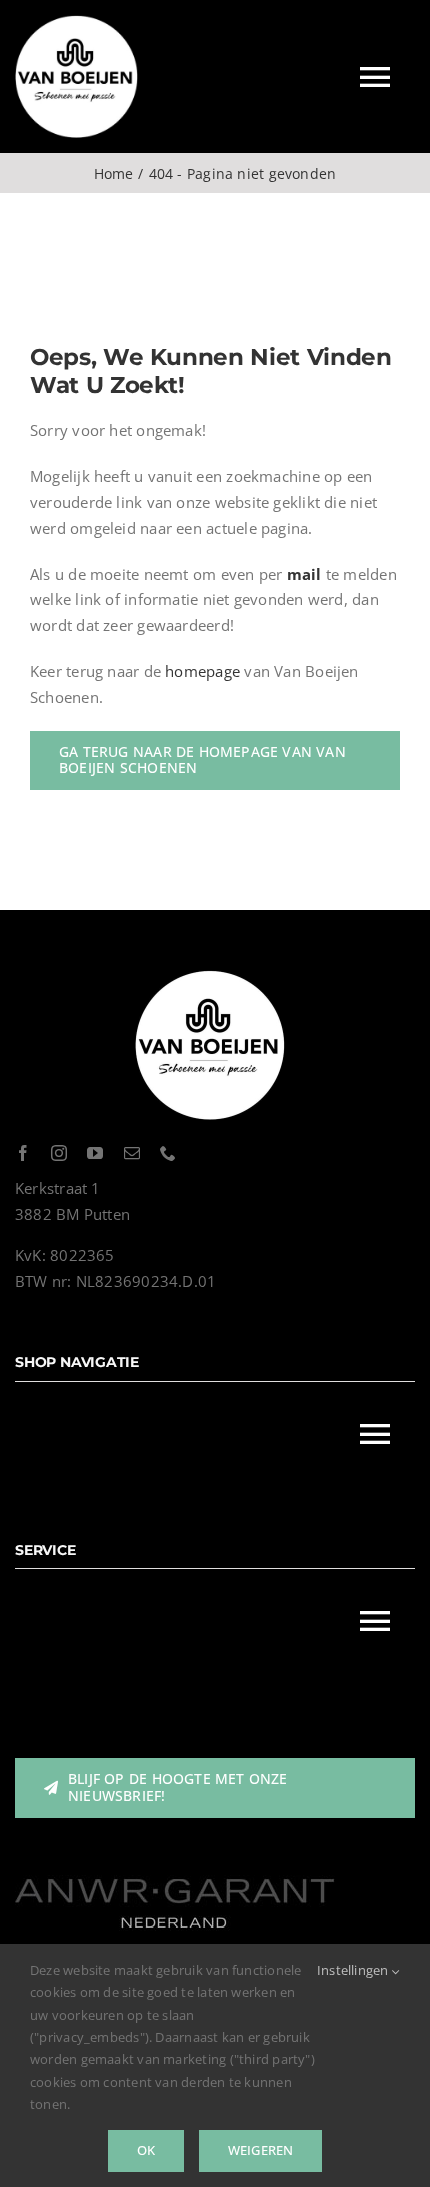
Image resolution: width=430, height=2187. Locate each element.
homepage (202, 671)
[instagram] (59, 1153)
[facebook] (23, 1153)
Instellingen (354, 1970)
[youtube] (95, 1153)
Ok (146, 2150)
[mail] (132, 1153)
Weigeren (261, 2150)
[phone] (168, 1153)
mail (304, 574)
